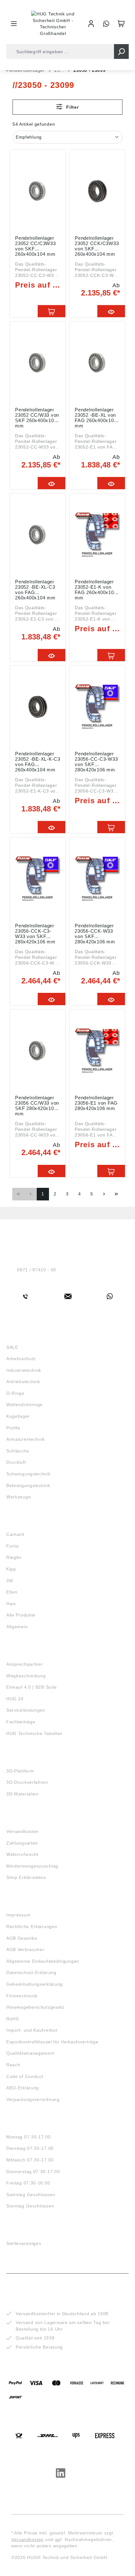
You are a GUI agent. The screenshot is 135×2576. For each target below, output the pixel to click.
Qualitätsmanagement (30, 2053)
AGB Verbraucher (25, 1949)
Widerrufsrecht (22, 1854)
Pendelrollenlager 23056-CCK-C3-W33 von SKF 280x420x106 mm (35, 933)
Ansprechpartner (25, 1664)
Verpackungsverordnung (33, 2099)
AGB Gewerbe (22, 1938)
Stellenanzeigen (24, 2243)
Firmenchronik (22, 1996)
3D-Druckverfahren (27, 1782)
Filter (72, 107)
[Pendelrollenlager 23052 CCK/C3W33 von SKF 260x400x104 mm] (97, 191)
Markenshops (25, 1523)
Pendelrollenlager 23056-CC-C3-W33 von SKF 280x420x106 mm (96, 761)
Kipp (11, 1569)
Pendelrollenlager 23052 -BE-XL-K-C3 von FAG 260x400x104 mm (38, 761)
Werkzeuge (19, 1497)
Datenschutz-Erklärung (31, 1972)
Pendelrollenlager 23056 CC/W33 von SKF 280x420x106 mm (37, 1105)
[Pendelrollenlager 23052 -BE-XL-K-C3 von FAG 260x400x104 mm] (38, 707)
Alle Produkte (21, 1615)
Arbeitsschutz (21, 1359)
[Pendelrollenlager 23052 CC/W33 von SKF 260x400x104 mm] (38, 363)
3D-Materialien (22, 1794)
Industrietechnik (24, 1370)
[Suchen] (121, 52)
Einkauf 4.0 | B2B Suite (32, 1687)
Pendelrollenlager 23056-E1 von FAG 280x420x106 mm (96, 1103)
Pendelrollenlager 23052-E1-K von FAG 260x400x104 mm (96, 589)
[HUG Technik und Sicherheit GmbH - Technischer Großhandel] (53, 24)
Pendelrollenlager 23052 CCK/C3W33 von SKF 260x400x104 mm (97, 246)
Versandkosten (22, 1831)
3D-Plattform (20, 1771)
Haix (11, 1604)
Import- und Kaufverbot (32, 2030)
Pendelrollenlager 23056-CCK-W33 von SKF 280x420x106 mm (95, 933)
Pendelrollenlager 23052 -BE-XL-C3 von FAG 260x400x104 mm (35, 589)
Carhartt (15, 1534)
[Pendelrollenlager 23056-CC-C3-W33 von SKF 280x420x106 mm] (97, 707)
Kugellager (18, 1416)
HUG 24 (15, 1699)
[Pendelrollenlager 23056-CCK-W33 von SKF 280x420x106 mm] (97, 879)
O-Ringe (15, 1393)
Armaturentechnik (26, 1439)
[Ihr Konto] (91, 24)
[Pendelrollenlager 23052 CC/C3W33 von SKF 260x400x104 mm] (38, 191)
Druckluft (16, 1462)
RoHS (13, 2019)
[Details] (111, 311)
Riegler (14, 1557)
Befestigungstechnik (28, 1485)
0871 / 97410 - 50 (37, 1270)
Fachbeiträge (21, 1722)
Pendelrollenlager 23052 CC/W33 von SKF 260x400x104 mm (37, 417)
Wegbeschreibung (26, 1676)
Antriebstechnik (23, 1382)
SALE (12, 1347)
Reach (13, 2065)
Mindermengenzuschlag (32, 1866)
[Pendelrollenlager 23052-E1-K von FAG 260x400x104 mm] (97, 535)
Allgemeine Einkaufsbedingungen (43, 1961)
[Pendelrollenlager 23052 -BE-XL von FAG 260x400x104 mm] (97, 363)
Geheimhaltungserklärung (35, 1984)
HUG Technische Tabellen (34, 1733)
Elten (12, 1592)
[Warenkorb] (121, 24)
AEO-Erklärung (23, 2088)
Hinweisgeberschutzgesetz (35, 2007)
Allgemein (17, 1627)
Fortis (13, 1546)
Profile (13, 1428)
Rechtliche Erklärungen (32, 1926)
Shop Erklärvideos (26, 1877)
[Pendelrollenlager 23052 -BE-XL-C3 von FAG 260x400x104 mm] (38, 535)
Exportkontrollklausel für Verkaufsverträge (52, 2042)
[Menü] (14, 24)
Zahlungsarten (22, 1843)
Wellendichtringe (24, 1405)
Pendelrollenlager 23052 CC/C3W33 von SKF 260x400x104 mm (35, 246)
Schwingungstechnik (29, 1474)
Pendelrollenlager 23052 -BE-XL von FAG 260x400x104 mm (96, 417)
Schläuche (18, 1451)
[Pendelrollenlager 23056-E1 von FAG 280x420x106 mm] (97, 1051)
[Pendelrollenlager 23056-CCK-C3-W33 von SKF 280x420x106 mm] (38, 879)
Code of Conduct (25, 2076)
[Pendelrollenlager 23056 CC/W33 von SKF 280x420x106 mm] (38, 1051)
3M (10, 1581)
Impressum (18, 1915)
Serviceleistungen (26, 1710)
